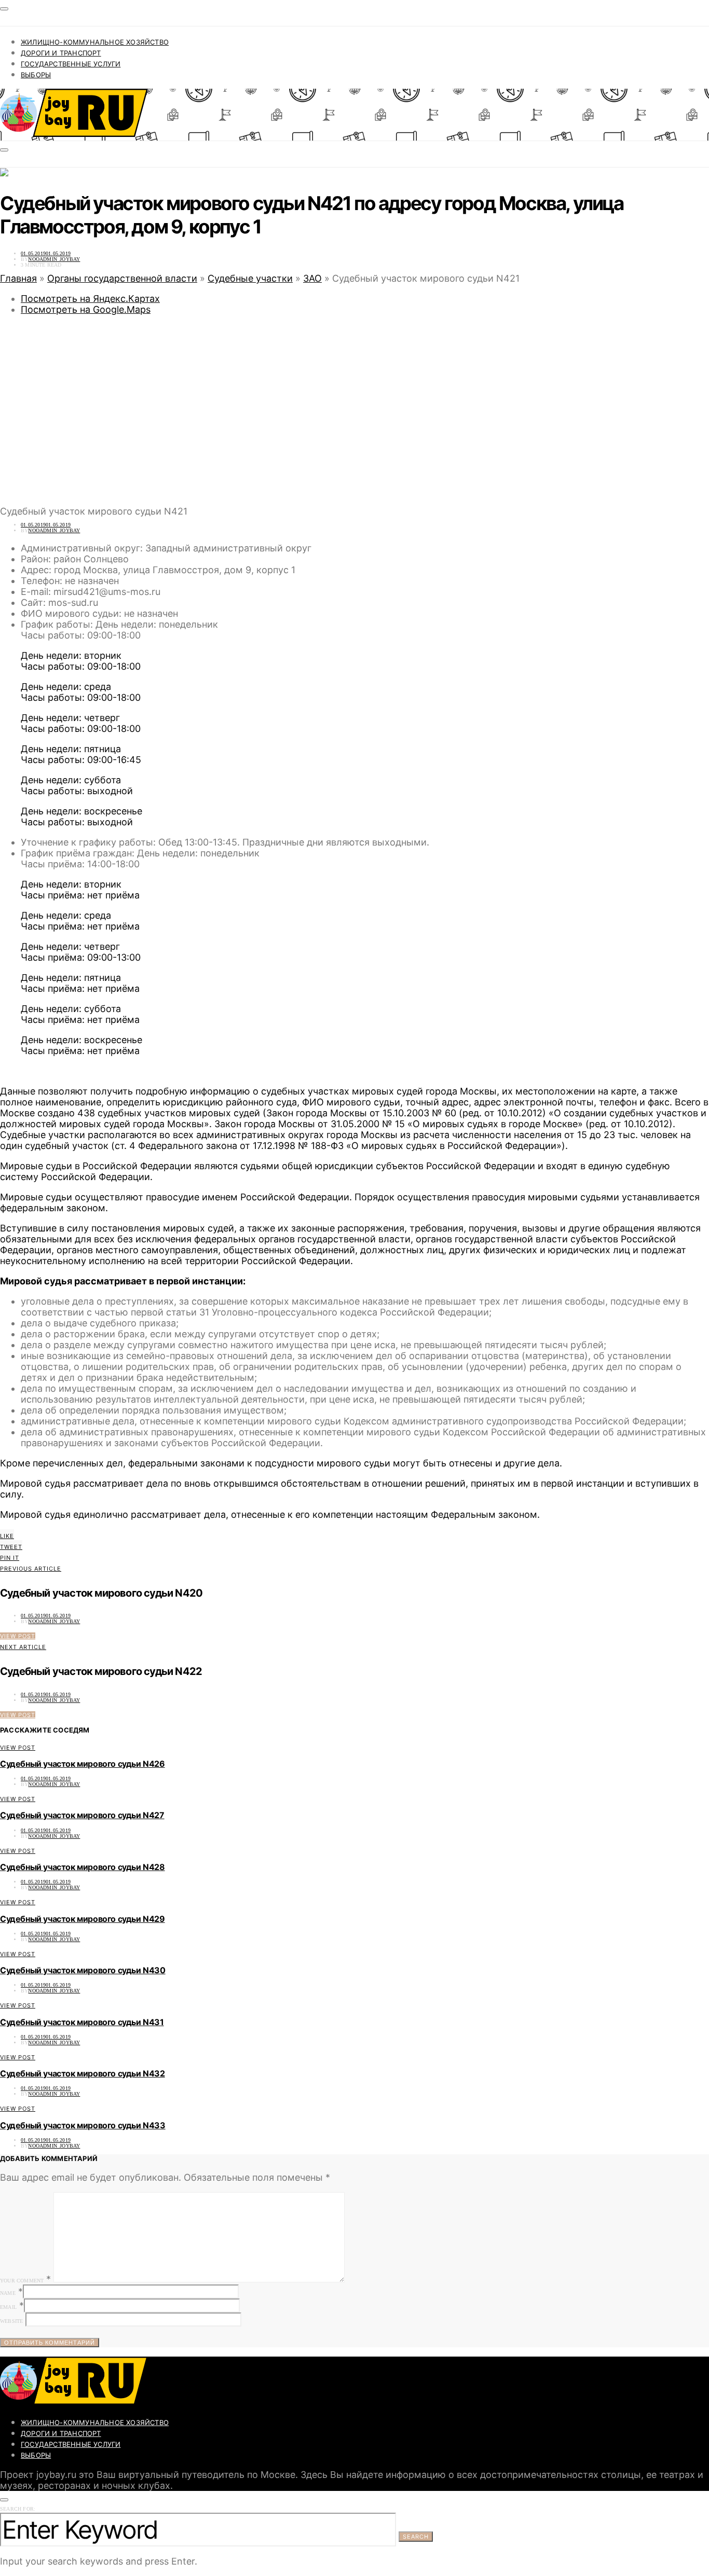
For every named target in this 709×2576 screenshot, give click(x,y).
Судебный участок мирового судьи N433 (83, 2125)
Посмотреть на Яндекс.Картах (90, 299)
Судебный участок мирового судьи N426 (83, 1764)
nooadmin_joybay (54, 259)
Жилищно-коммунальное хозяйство (95, 42)
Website (11, 2321)
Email (8, 2307)
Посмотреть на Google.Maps (86, 309)
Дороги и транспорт (61, 53)
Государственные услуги (71, 64)
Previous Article (31, 1569)
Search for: (18, 2509)
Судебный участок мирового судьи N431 (82, 2022)
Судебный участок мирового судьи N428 (83, 1867)
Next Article (23, 1647)
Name (8, 2293)
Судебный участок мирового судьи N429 (83, 1919)
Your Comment (22, 2281)
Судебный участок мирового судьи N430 (83, 1970)
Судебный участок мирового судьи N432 (83, 2073)
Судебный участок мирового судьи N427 (82, 1815)
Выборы (36, 75)
